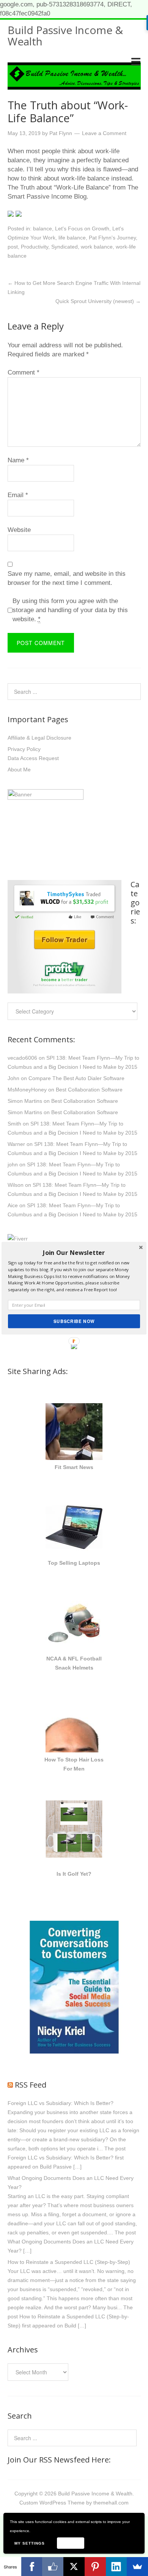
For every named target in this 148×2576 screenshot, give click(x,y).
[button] (74, 1252)
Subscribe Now (74, 1321)
